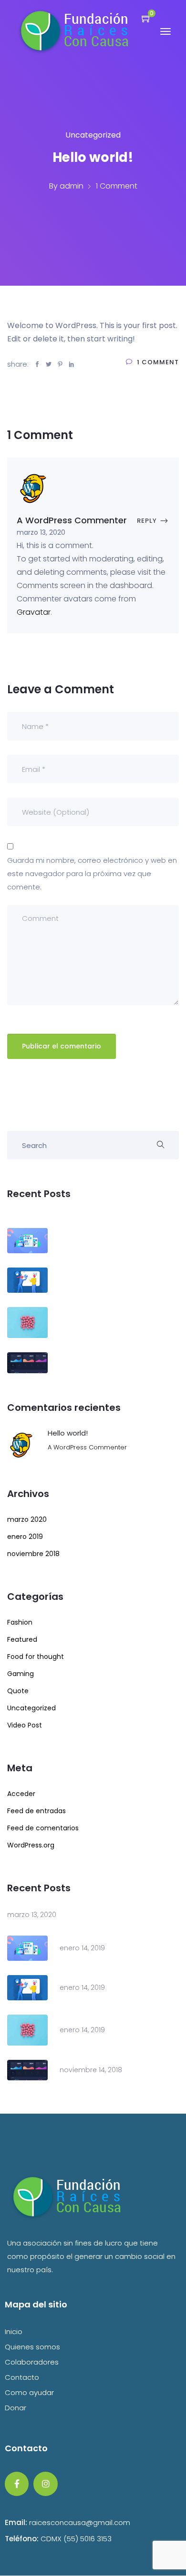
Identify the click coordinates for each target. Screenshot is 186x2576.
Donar (15, 2408)
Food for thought (36, 1657)
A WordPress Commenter (87, 1447)
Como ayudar (29, 2392)
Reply (147, 521)
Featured (22, 1639)
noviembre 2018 (33, 1554)
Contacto (22, 2377)
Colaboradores (32, 2362)
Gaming (21, 1674)
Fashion (20, 1622)
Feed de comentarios (43, 1828)
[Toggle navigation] (165, 36)
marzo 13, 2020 (32, 1915)
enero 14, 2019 (82, 1948)
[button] (142, 18)
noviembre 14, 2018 (91, 2070)
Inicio (14, 2331)
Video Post (25, 1725)
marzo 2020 (27, 1519)
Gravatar (34, 612)
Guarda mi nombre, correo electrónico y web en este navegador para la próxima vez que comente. (92, 874)
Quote (18, 1691)
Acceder (21, 1794)
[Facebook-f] (17, 2484)
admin (72, 186)
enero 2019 (25, 1537)
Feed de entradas (36, 1811)
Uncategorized (93, 135)
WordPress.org (31, 1845)
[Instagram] (45, 2484)
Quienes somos (32, 2347)
